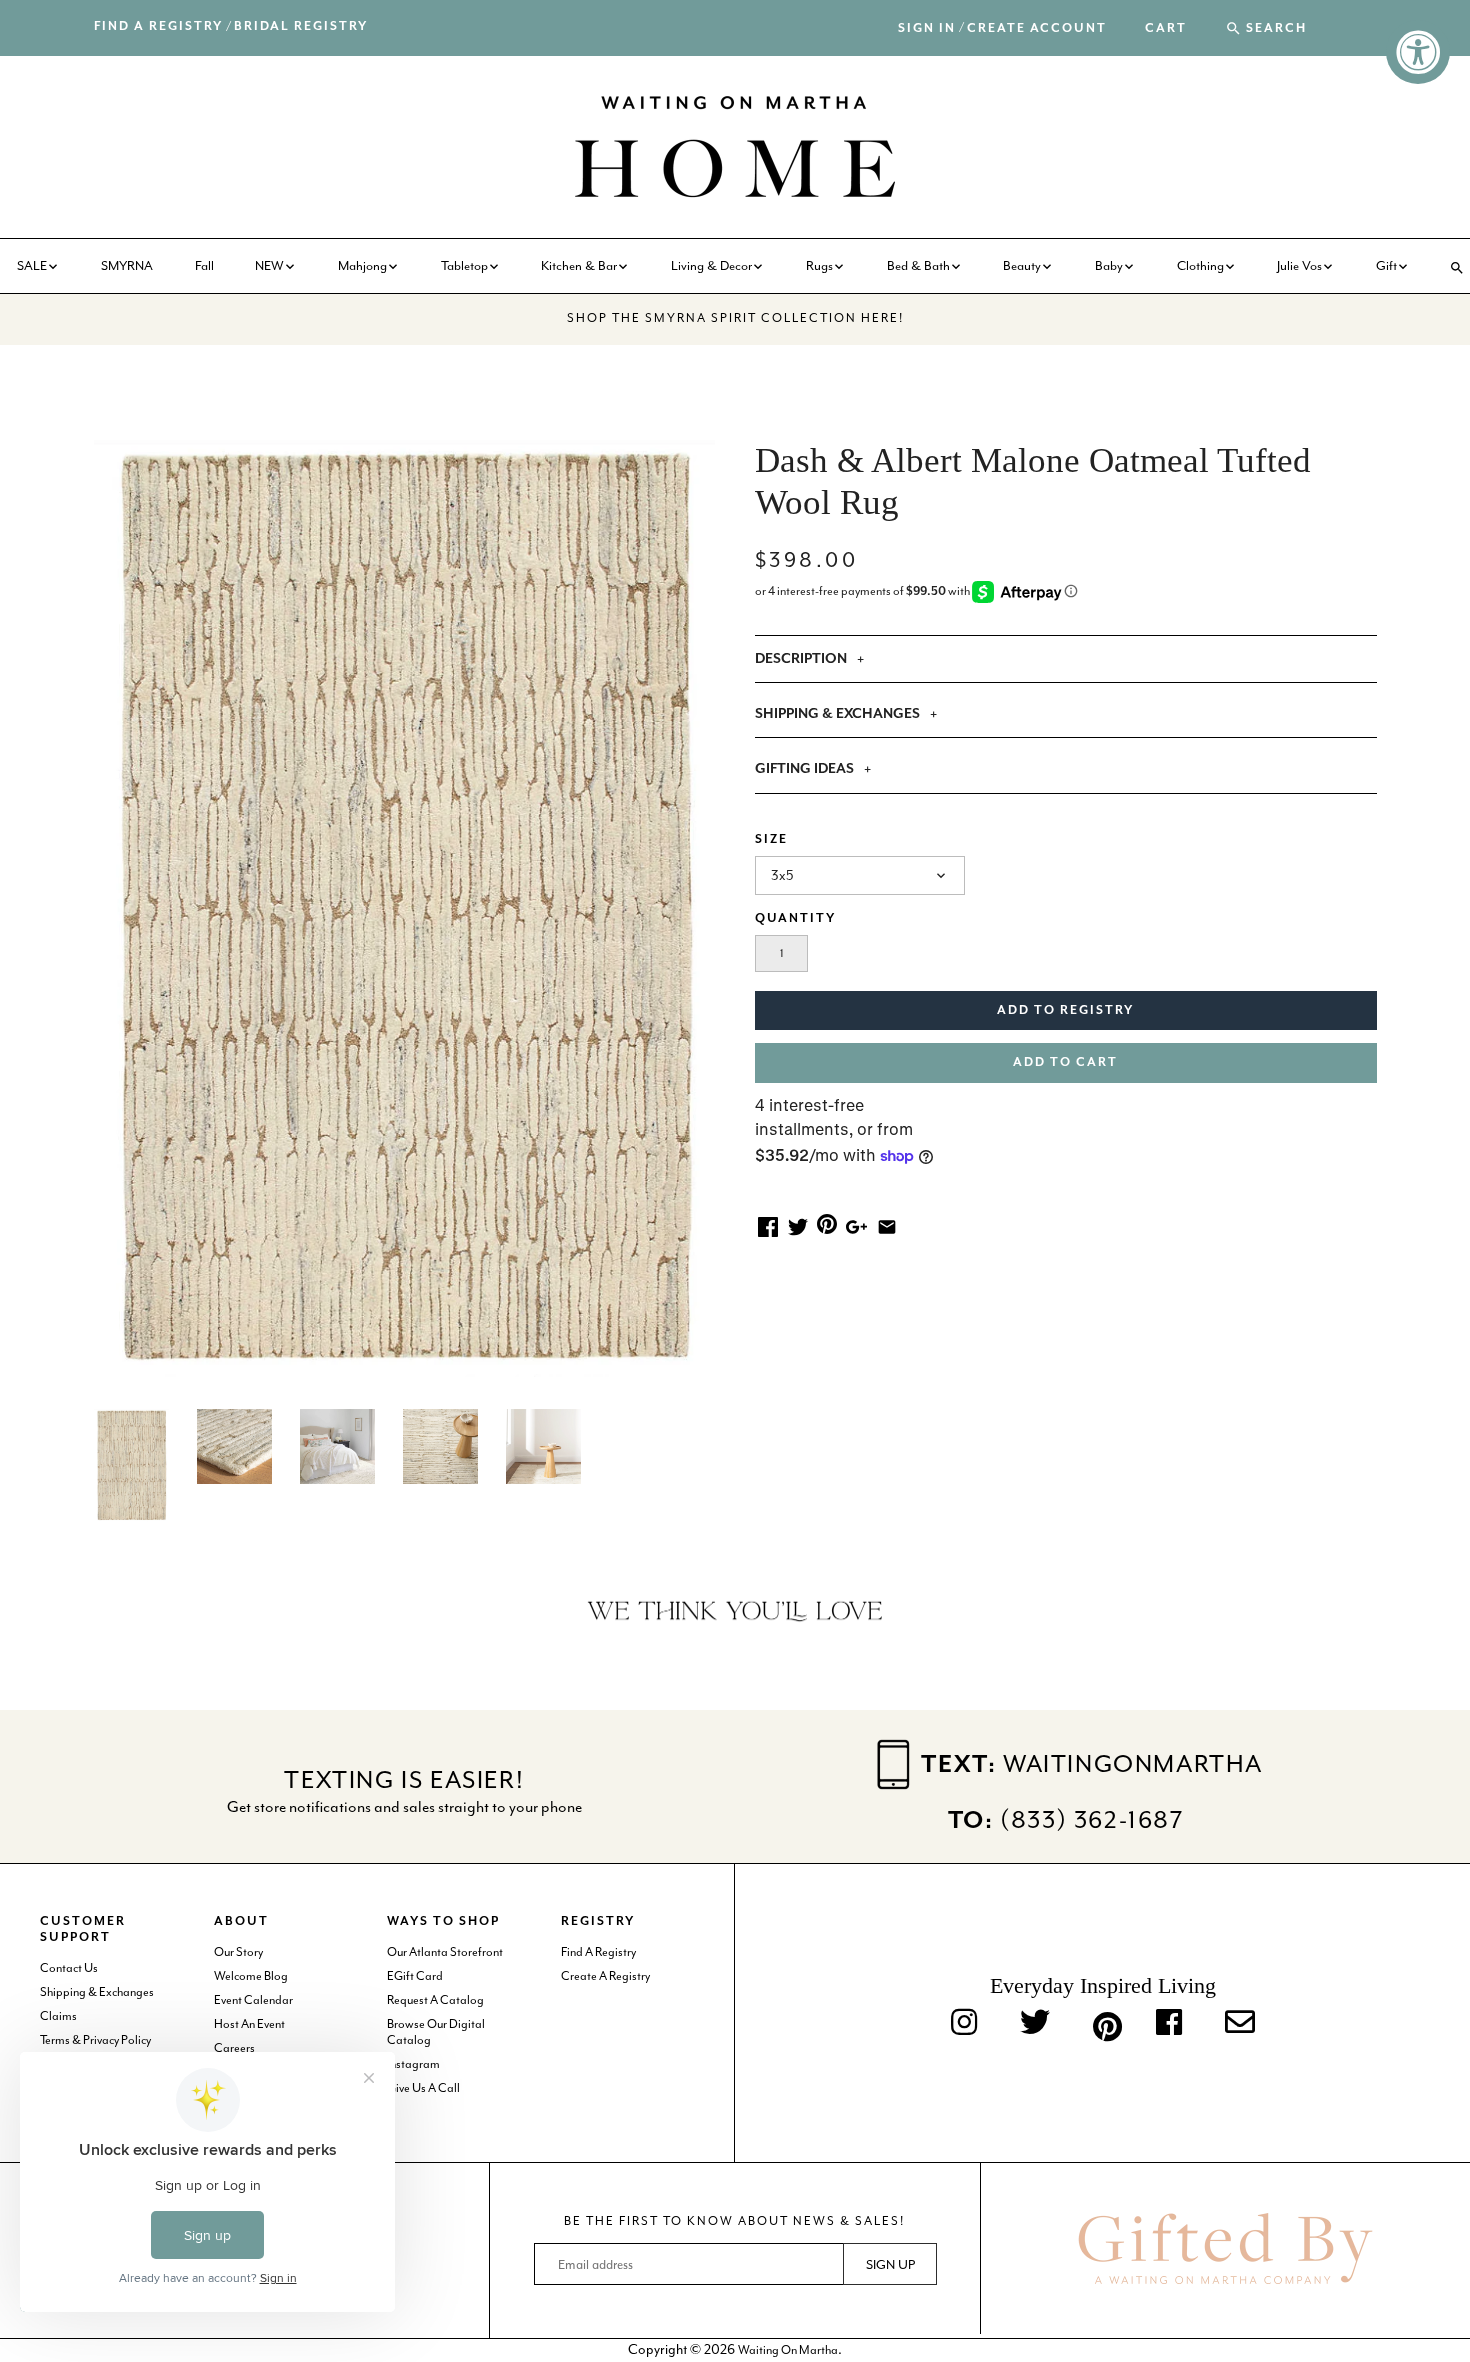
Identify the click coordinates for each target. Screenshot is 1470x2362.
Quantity (795, 918)
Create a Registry (605, 1976)
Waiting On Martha (788, 2350)
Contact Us (69, 1968)
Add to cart (1065, 1062)
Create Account (1037, 28)
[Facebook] (1169, 2023)
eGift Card (415, 1976)
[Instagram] (964, 2023)
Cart (1166, 29)
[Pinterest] (1103, 2023)
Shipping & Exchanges (97, 1992)
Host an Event (249, 2024)
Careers (234, 2048)
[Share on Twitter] (798, 1225)
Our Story (238, 1952)
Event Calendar (253, 2000)
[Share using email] (887, 1225)
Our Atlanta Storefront (445, 1952)
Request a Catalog (435, 2000)
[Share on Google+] (856, 1225)
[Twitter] (1035, 2023)
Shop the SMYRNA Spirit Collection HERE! (735, 318)
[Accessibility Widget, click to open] (1418, 52)
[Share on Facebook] (768, 1225)
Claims (58, 2016)
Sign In (927, 28)
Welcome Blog (251, 1976)
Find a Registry (158, 26)
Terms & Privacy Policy (95, 2040)
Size (771, 839)
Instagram (413, 2064)
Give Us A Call (423, 2088)
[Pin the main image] (827, 1223)
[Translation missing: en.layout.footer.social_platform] (1240, 2023)
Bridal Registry (301, 26)
